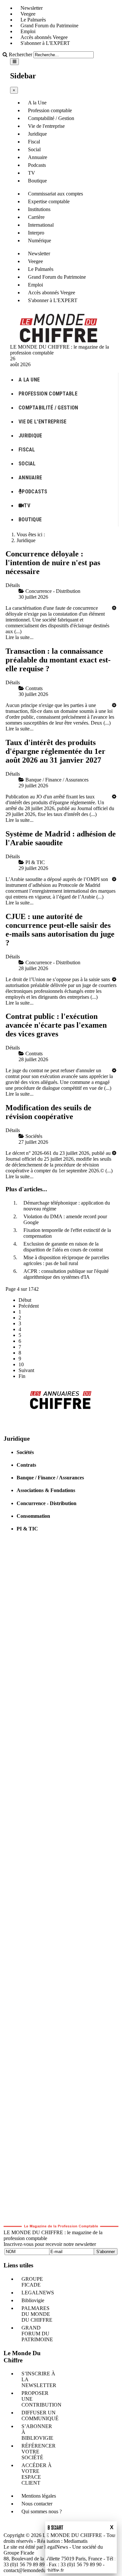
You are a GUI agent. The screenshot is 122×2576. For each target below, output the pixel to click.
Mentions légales (39, 2496)
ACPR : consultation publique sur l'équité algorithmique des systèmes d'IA (66, 1274)
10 (21, 1364)
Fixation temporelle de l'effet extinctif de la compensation (67, 1233)
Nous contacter (37, 2504)
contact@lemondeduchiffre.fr (34, 2570)
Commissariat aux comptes (55, 194)
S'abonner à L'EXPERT (45, 43)
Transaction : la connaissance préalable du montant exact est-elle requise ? (58, 660)
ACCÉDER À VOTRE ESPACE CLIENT (37, 2474)
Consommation (33, 1516)
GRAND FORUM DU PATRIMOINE (37, 2334)
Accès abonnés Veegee (44, 37)
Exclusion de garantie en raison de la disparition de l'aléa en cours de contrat (63, 1247)
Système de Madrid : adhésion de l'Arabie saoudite (61, 838)
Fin (22, 1376)
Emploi (28, 31)
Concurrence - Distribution (47, 1503)
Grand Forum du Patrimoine (49, 26)
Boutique (37, 181)
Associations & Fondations (46, 1490)
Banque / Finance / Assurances (50, 1478)
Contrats (26, 1465)
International (41, 225)
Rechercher (20, 54)
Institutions (39, 209)
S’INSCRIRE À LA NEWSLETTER (39, 2379)
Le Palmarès (33, 20)
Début (25, 1300)
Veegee (28, 14)
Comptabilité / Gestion (51, 118)
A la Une (37, 103)
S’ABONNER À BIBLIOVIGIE (37, 2432)
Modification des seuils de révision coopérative (48, 1112)
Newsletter (32, 8)
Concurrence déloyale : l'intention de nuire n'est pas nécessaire (53, 563)
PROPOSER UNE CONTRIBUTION (41, 2399)
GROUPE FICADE (32, 2282)
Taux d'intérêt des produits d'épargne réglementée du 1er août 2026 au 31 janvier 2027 (55, 751)
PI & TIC (27, 1529)
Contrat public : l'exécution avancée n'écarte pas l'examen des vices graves (56, 1025)
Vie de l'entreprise (46, 126)
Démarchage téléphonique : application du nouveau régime (67, 1206)
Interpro (36, 233)
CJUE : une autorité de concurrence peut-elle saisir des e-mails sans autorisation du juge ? (60, 930)
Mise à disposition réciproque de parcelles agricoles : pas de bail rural (66, 1260)
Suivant (26, 1370)
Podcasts (37, 165)
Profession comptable (50, 110)
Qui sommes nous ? (42, 2511)
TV (32, 173)
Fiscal (34, 142)
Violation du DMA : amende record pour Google (65, 1219)
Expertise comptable (49, 201)
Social (34, 149)
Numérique (40, 240)
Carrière (36, 217)
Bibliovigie (33, 2300)
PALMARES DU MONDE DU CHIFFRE (37, 2314)
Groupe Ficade (19, 2553)
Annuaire (38, 157)
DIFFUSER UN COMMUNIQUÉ (40, 2416)
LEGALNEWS (38, 2293)
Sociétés (25, 1452)
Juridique (37, 134)
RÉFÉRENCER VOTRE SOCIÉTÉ (39, 2452)
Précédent (29, 1306)
